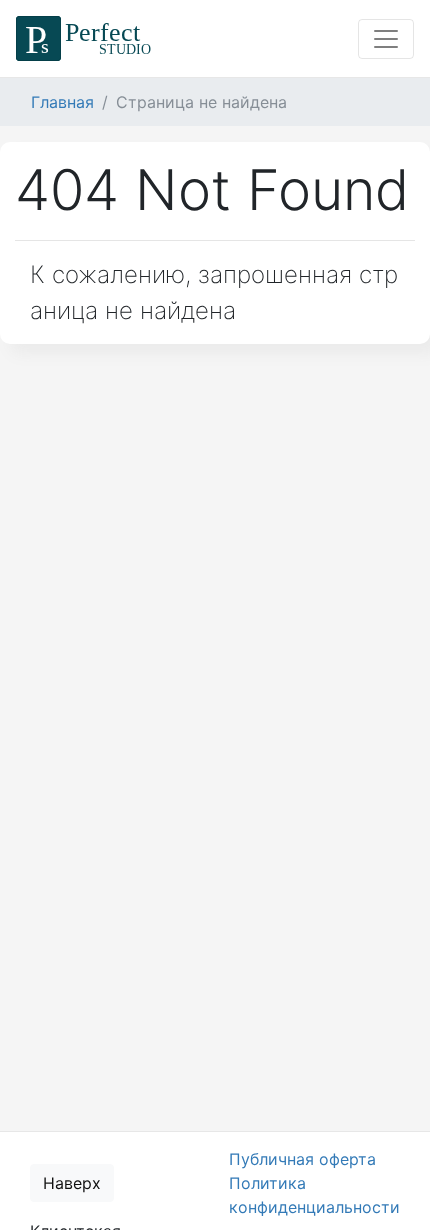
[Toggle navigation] (386, 39)
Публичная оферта (302, 1159)
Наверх (72, 1183)
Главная (62, 102)
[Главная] (86, 38)
